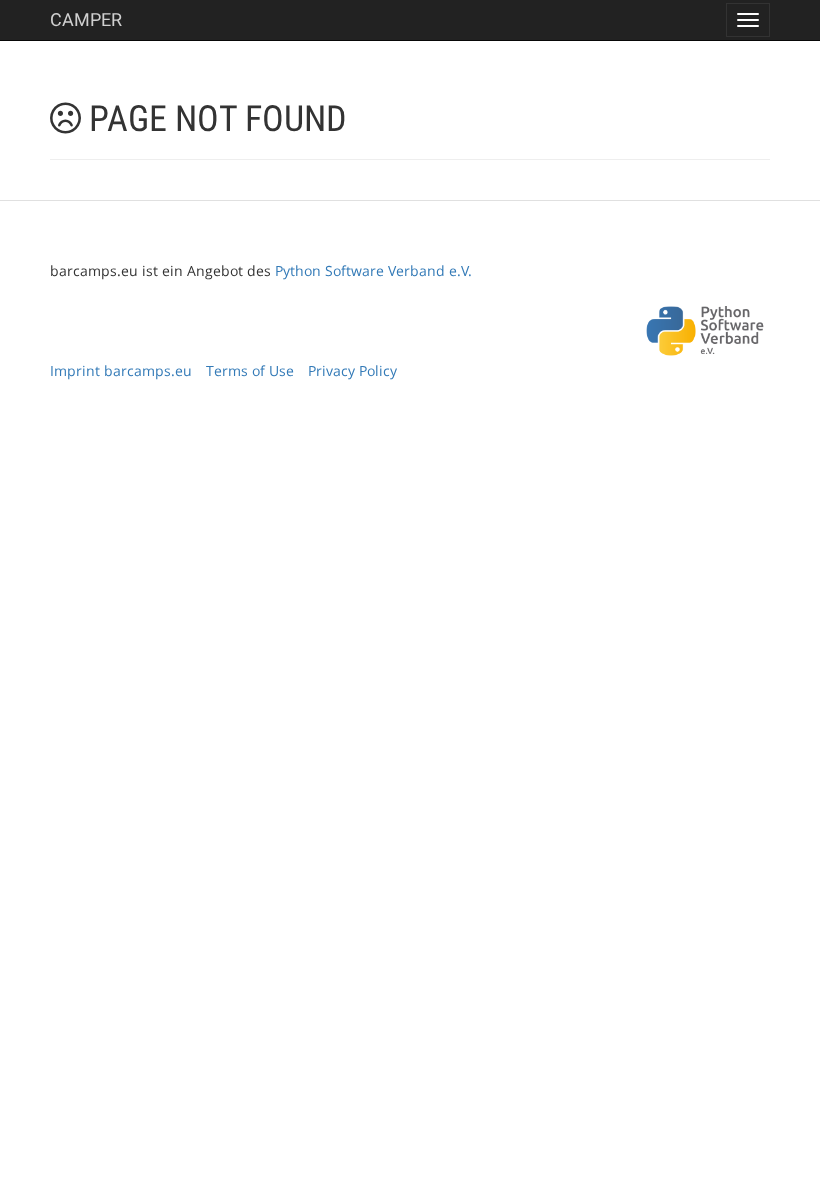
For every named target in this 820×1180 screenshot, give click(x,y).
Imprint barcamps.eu (121, 370)
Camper (86, 19)
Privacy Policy (352, 370)
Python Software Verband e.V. (373, 270)
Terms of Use (250, 370)
